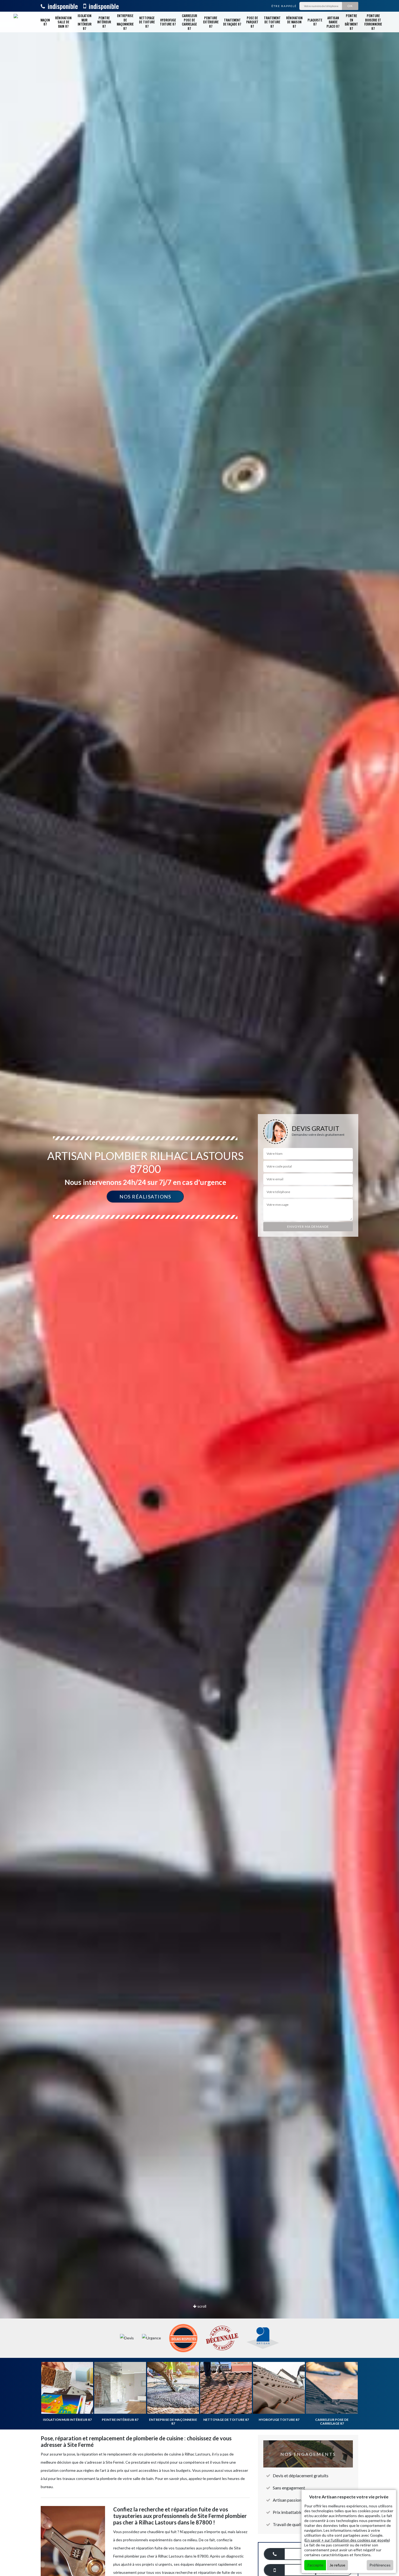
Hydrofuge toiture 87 (168, 22)
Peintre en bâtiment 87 (351, 22)
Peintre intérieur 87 (104, 22)
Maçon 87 (45, 22)
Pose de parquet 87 (252, 22)
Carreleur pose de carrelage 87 (189, 22)
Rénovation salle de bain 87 (63, 22)
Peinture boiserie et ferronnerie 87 (373, 22)
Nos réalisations (145, 1197)
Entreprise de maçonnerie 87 (125, 22)
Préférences (380, 2565)
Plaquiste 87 (315, 22)
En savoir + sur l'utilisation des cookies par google (347, 2540)
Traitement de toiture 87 (272, 22)
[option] (199, 1288)
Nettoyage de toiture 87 (147, 22)
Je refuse (337, 2565)
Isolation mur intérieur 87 (85, 22)
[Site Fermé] (20, 22)
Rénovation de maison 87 (294, 22)
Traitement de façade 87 (232, 22)
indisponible (62, 6)
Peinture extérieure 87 (211, 22)
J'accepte (315, 2565)
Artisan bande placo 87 (333, 22)
